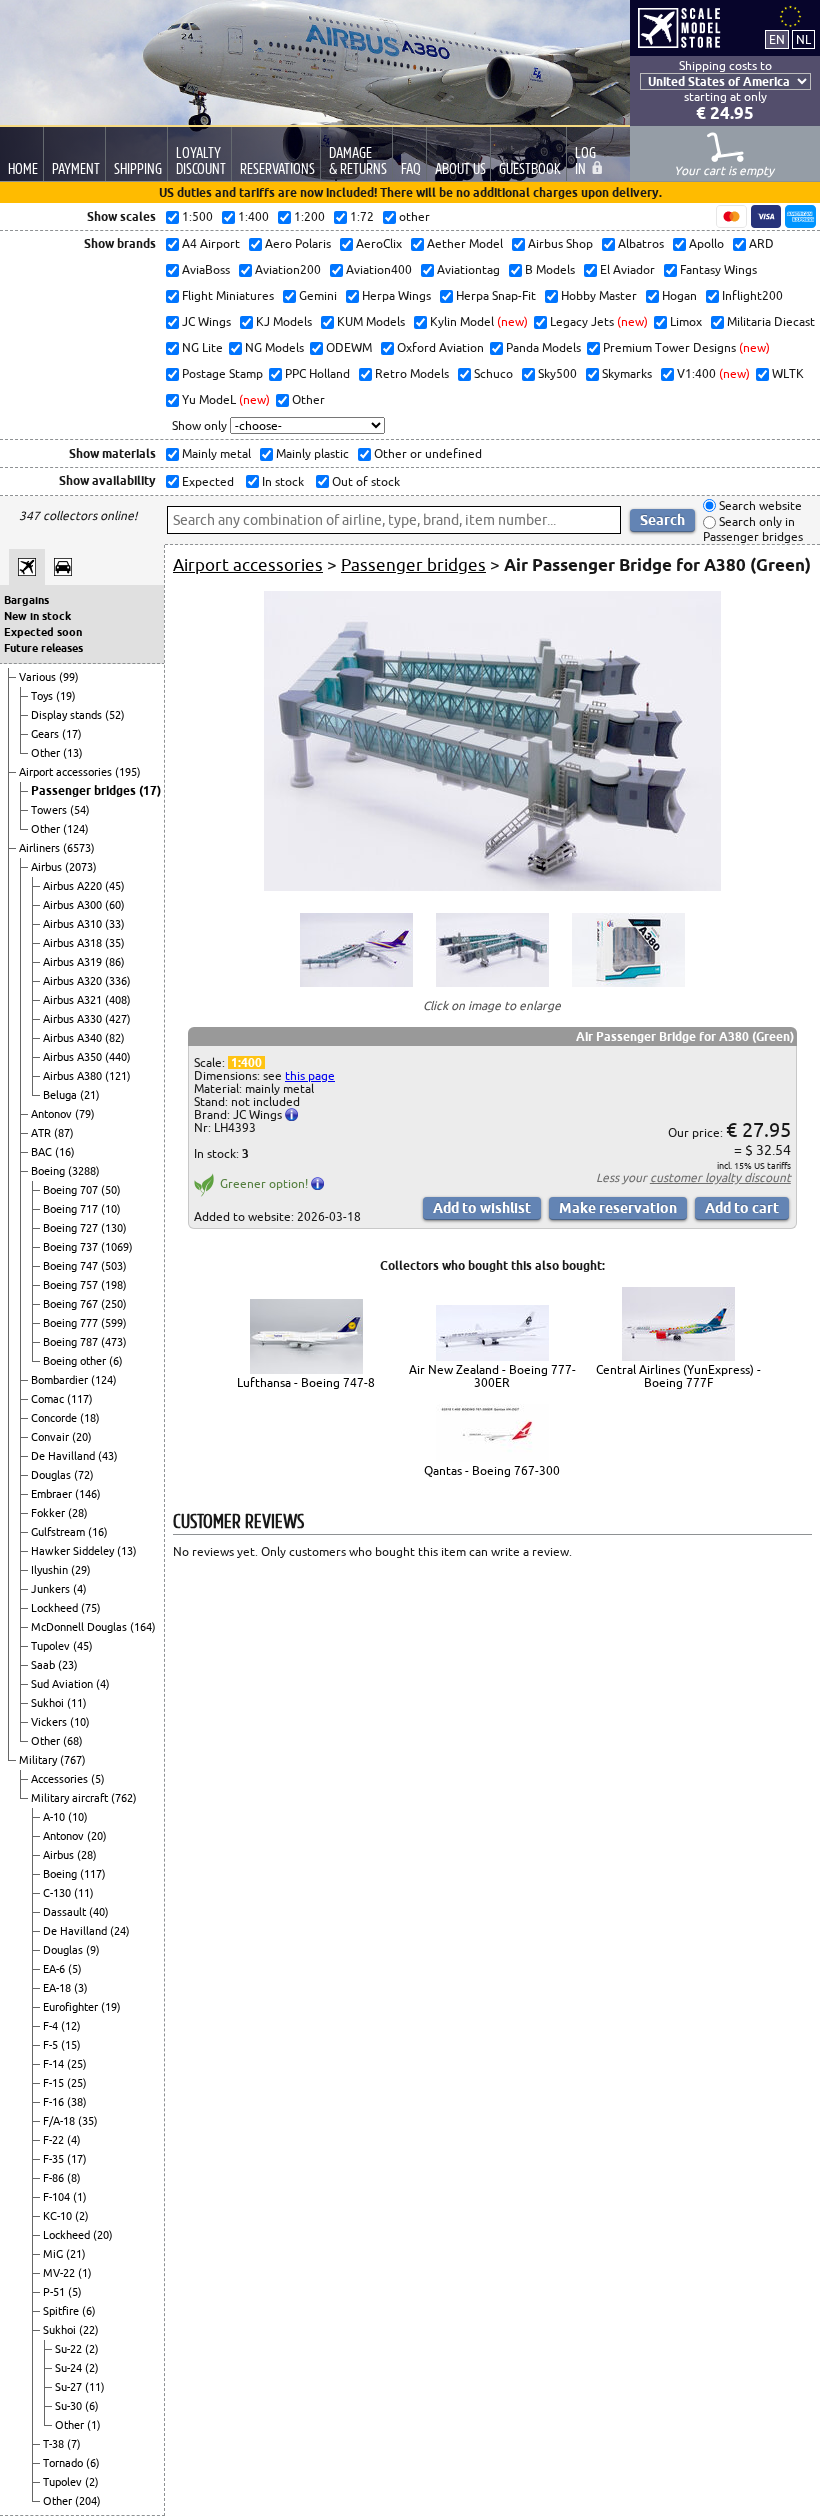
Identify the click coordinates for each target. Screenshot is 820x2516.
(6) (116, 1361)
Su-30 (70, 2406)
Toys (43, 696)
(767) (73, 1760)
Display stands (68, 715)
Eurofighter (72, 2007)
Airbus (48, 867)
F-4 (52, 2026)
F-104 (58, 2197)
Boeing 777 (72, 1323)
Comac (49, 1399)
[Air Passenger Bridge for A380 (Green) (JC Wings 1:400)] (492, 886)
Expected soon (43, 632)
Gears (46, 734)
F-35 (55, 2159)
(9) (93, 1950)
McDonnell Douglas (80, 1627)
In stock (281, 481)
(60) (115, 905)
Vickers (50, 1722)
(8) (74, 2178)
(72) (84, 1475)
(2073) (81, 867)
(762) (124, 1798)
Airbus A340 (74, 1038)
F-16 (55, 2102)
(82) (115, 1038)
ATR (42, 1133)
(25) (77, 2064)
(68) (73, 1741)
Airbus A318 (74, 943)
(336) (118, 981)
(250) (114, 1304)
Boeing (49, 1171)
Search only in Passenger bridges (753, 529)
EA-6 (55, 1969)
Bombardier (61, 1380)
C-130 (58, 1893)
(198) (114, 1285)
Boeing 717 (72, 1209)
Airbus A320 (74, 981)
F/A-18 (60, 2121)
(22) (89, 2330)
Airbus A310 (74, 924)
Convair (51, 1437)
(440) (118, 1057)
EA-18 (58, 1988)
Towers (50, 810)
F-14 (55, 2064)
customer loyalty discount (720, 1177)
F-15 (55, 2083)
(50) (111, 1190)
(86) (115, 962)
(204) (88, 2501)
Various (39, 677)
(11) (77, 1703)
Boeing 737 (72, 1247)
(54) (80, 810)
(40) (99, 1912)
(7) (74, 2444)
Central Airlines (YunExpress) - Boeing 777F (678, 1376)
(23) (68, 1665)
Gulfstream (59, 1532)
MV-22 (60, 2273)
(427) (118, 1019)
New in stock (37, 616)
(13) (73, 753)
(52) (115, 715)
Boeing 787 (72, 1342)
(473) (114, 1342)
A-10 (55, 1817)
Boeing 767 (72, 1304)
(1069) (117, 1247)
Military (39, 1760)
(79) (85, 1114)
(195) (128, 772)
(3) (81, 1988)
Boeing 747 (72, 1266)
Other (47, 753)
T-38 (55, 2444)
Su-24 (70, 2368)
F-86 (55, 2178)
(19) (66, 696)
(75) (91, 1608)
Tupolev (52, 1646)
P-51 (55, 2292)
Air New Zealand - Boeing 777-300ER (492, 1376)
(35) (115, 943)
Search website (759, 505)
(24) (120, 1931)
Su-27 (70, 2387)
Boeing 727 (72, 1228)
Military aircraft (71, 1798)
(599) (114, 1323)
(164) (143, 1627)
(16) (65, 1152)
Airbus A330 (74, 1019)
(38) (77, 2102)
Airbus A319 (74, 962)
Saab (44, 1665)
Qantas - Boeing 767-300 (492, 1470)
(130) (114, 1228)
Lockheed (56, 1608)
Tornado (64, 2463)
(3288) (84, 1171)
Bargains (26, 600)
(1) (80, 2197)
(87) (64, 1133)
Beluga (61, 1095)
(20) (82, 1437)
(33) (115, 924)
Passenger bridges (85, 790)
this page (310, 1075)
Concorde (55, 1418)
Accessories (61, 1779)
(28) (78, 1513)
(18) (90, 1418)
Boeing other (76, 1361)
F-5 (52, 2045)
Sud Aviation (63, 1684)
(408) (118, 1000)
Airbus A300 (74, 905)
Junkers (52, 1589)
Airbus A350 (74, 1057)
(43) (108, 1456)
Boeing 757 (72, 1285)
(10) (111, 1209)
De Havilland (64, 1456)
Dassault (66, 1912)
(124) (76, 829)
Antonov (53, 1114)
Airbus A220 (74, 886)
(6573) (79, 848)
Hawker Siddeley (74, 1551)
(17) (72, 734)
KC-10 (59, 2216)
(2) (82, 2216)
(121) (118, 1076)
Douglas (52, 1475)
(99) (69, 677)
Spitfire (62, 2311)
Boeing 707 (72, 1190)
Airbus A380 (74, 1076)
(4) (80, 1589)
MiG (54, 2254)
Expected (206, 481)
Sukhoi (49, 1703)
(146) (88, 1494)
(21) (90, 1095)
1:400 (246, 1062)
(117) (80, 1399)
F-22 (55, 2140)
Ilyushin (51, 1570)
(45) (115, 886)
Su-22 (70, 2349)
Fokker (49, 1513)
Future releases (43, 648)
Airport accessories (67, 772)
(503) (114, 1266)
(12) (71, 2026)
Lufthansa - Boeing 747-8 (306, 1382)
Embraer (53, 1494)
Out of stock (364, 481)
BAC (43, 1152)
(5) (98, 1779)
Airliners (41, 848)
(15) (71, 2045)
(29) (81, 1570)
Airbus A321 (74, 1000)
